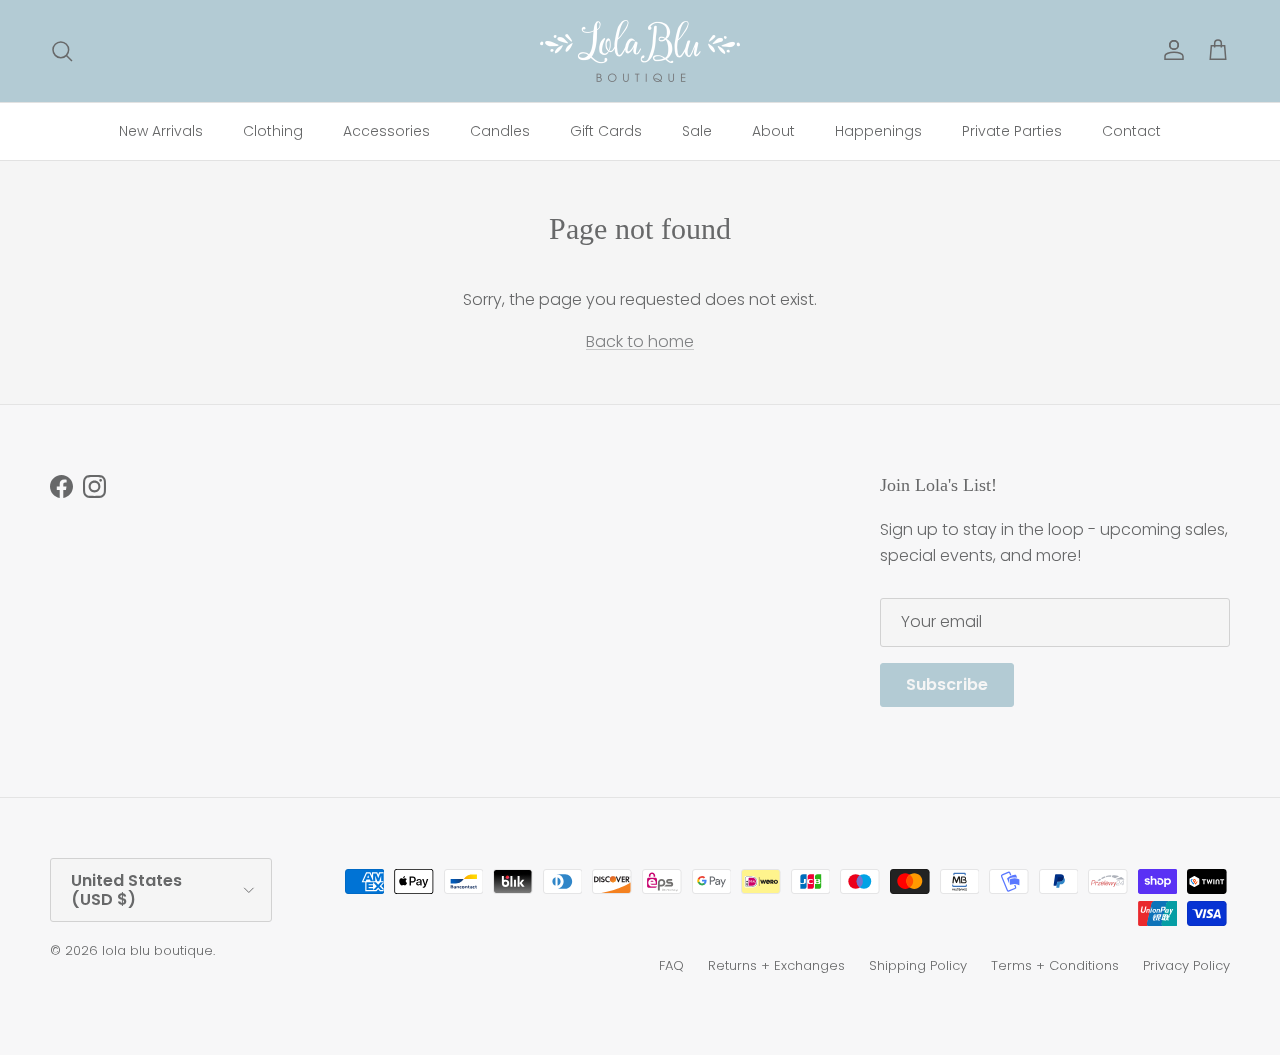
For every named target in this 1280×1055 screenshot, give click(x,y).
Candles (500, 131)
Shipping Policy (918, 965)
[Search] (62, 51)
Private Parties (1012, 131)
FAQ (671, 965)
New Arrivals (161, 131)
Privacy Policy (1186, 965)
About (773, 131)
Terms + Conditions (1055, 965)
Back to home (640, 341)
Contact (1131, 131)
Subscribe (947, 684)
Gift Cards (606, 131)
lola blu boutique (157, 950)
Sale (697, 131)
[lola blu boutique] (640, 51)
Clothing (273, 131)
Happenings (878, 131)
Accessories (386, 131)
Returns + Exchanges (776, 965)
